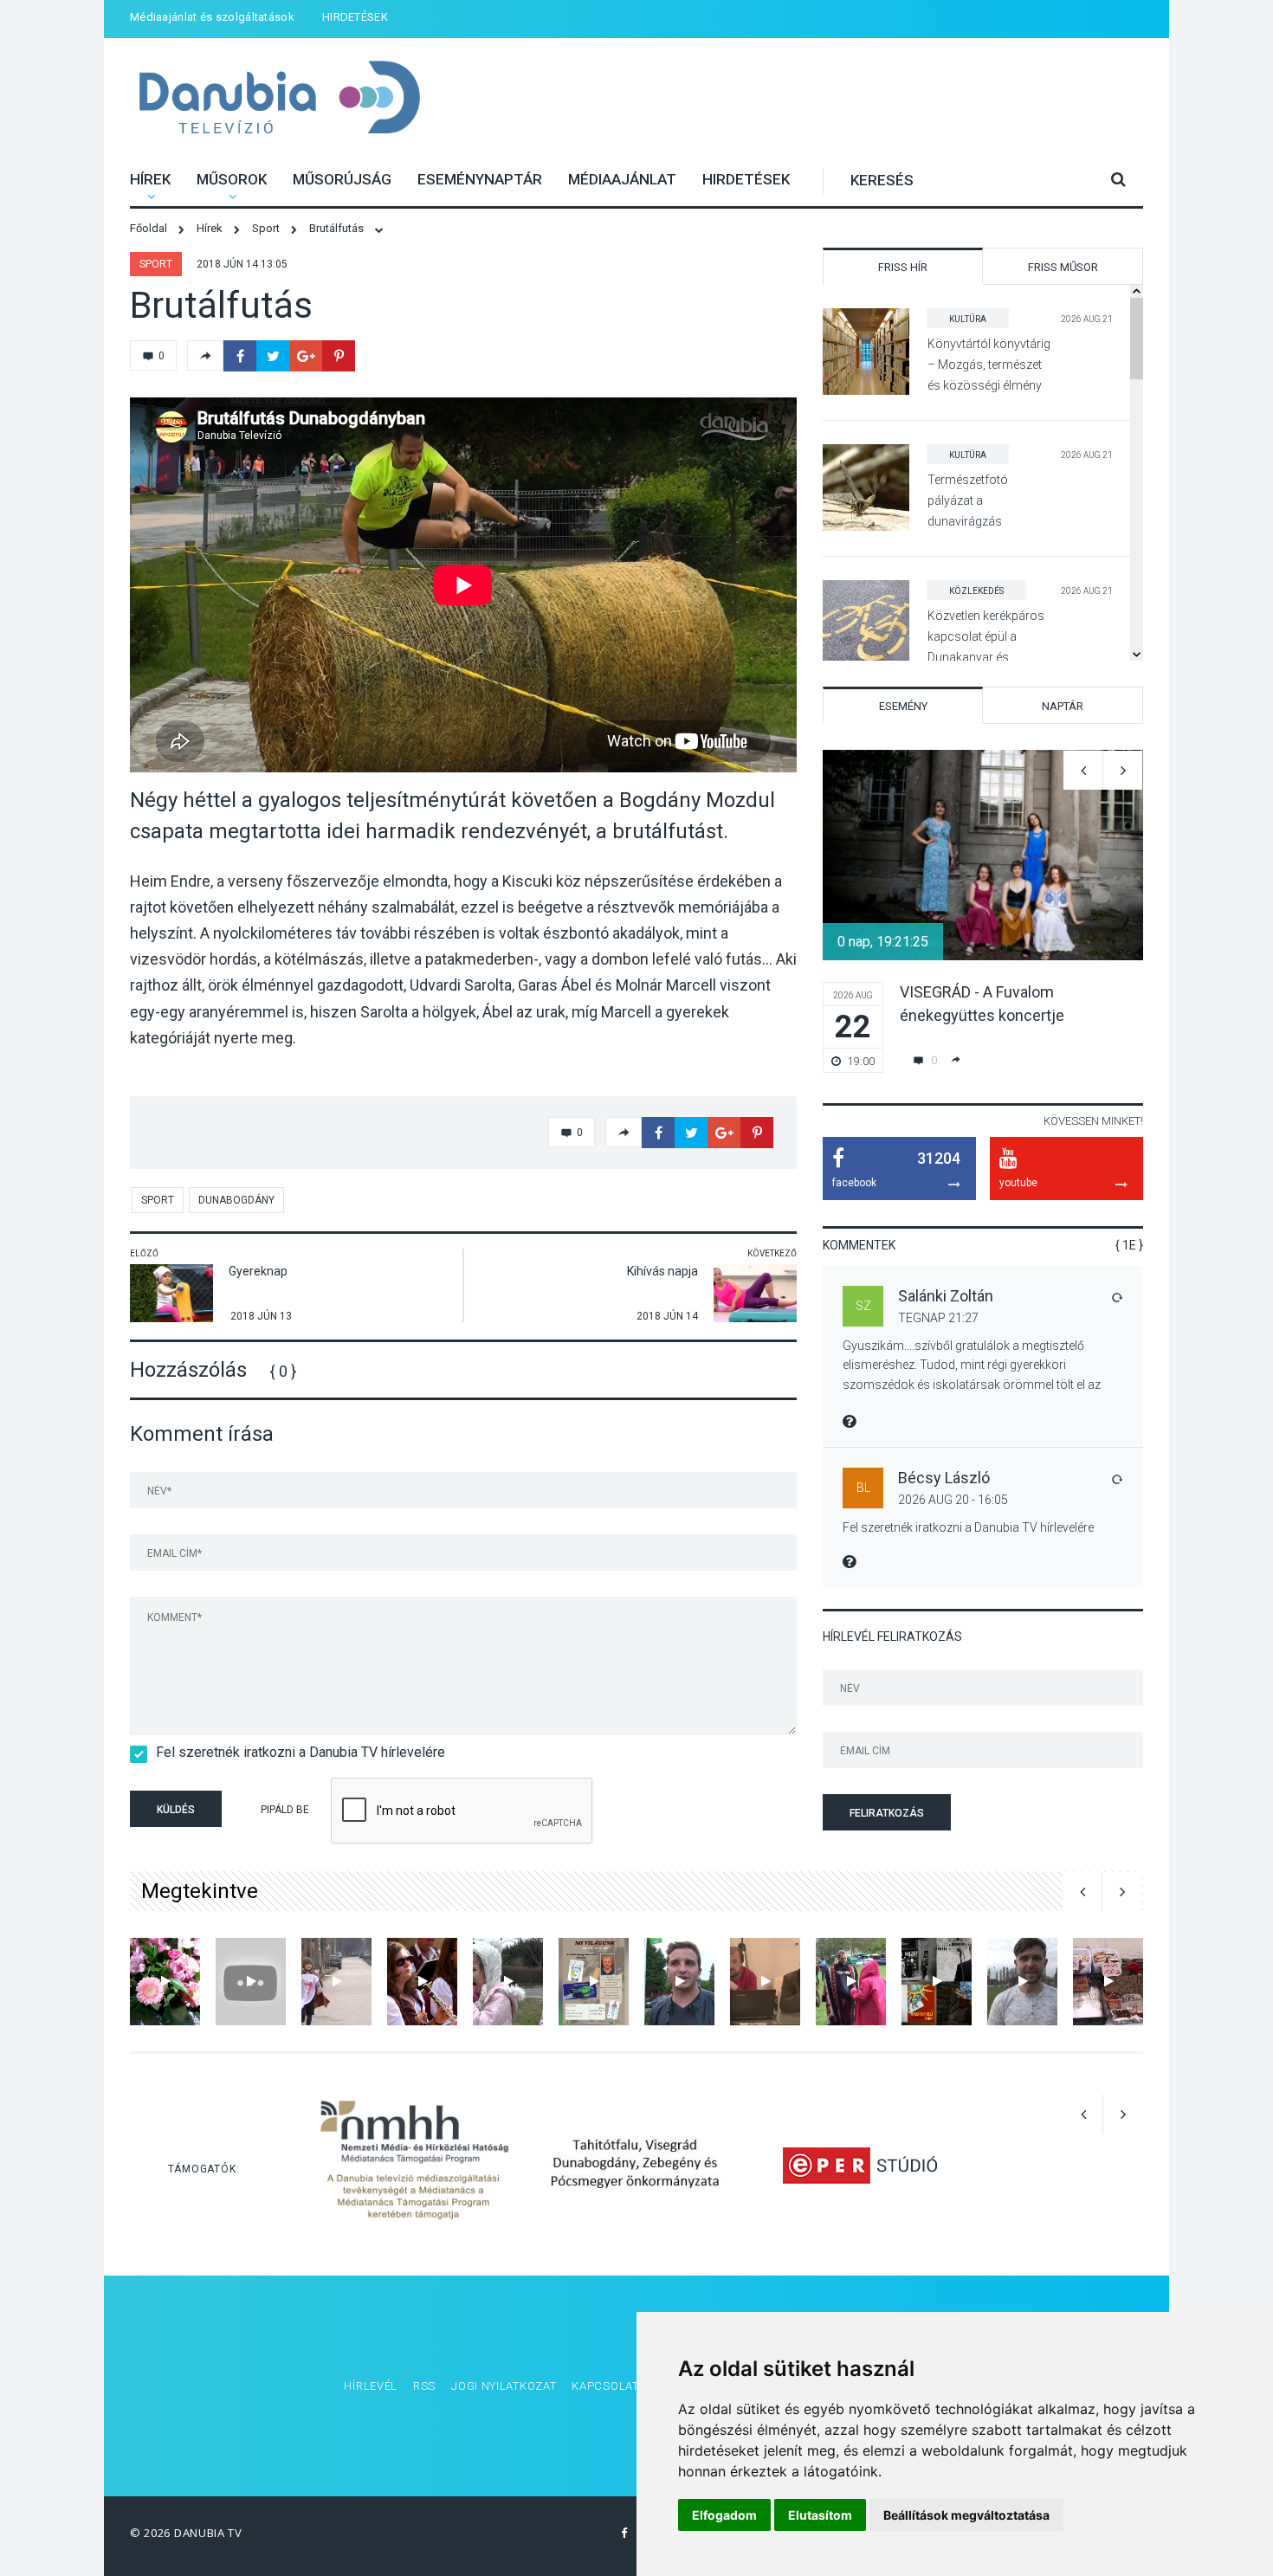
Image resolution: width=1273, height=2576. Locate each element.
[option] (983, 911)
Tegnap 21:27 (938, 1318)
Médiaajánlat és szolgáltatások (212, 17)
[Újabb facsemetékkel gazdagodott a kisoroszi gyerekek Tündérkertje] (508, 1982)
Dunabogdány (236, 1200)
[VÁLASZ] (1116, 1297)
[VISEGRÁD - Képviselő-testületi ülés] (765, 1982)
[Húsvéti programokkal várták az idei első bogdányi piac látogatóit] (1108, 1982)
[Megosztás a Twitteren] (273, 356)
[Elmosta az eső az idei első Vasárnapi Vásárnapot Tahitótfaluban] (851, 1982)
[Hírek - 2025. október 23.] (937, 1982)
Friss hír (903, 267)
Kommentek (859, 1245)
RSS (424, 2386)
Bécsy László (944, 1478)
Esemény (903, 706)
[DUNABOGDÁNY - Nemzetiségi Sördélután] (422, 1982)
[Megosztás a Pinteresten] (339, 356)
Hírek (150, 179)
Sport (156, 264)
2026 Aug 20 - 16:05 (953, 1500)
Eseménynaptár (480, 179)
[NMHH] (414, 2164)
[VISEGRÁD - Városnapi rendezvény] (251, 1982)
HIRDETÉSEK (355, 17)
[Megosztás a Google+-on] (306, 356)
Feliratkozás (887, 1813)
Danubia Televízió (279, 99)
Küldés (176, 1810)
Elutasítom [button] (820, 2515)
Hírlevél (371, 2386)
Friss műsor (1063, 267)
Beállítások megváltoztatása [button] (966, 2515)
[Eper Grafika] (859, 2164)
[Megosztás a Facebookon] (240, 356)
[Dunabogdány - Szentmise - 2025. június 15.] (165, 1982)
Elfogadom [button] (724, 2515)
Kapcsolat (605, 2386)
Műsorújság (342, 179)
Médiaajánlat (622, 179)
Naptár (1063, 706)
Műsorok (232, 179)
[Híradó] (336, 1982)
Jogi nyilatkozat (504, 2386)
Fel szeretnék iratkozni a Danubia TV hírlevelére (300, 1752)
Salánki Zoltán (946, 1296)
